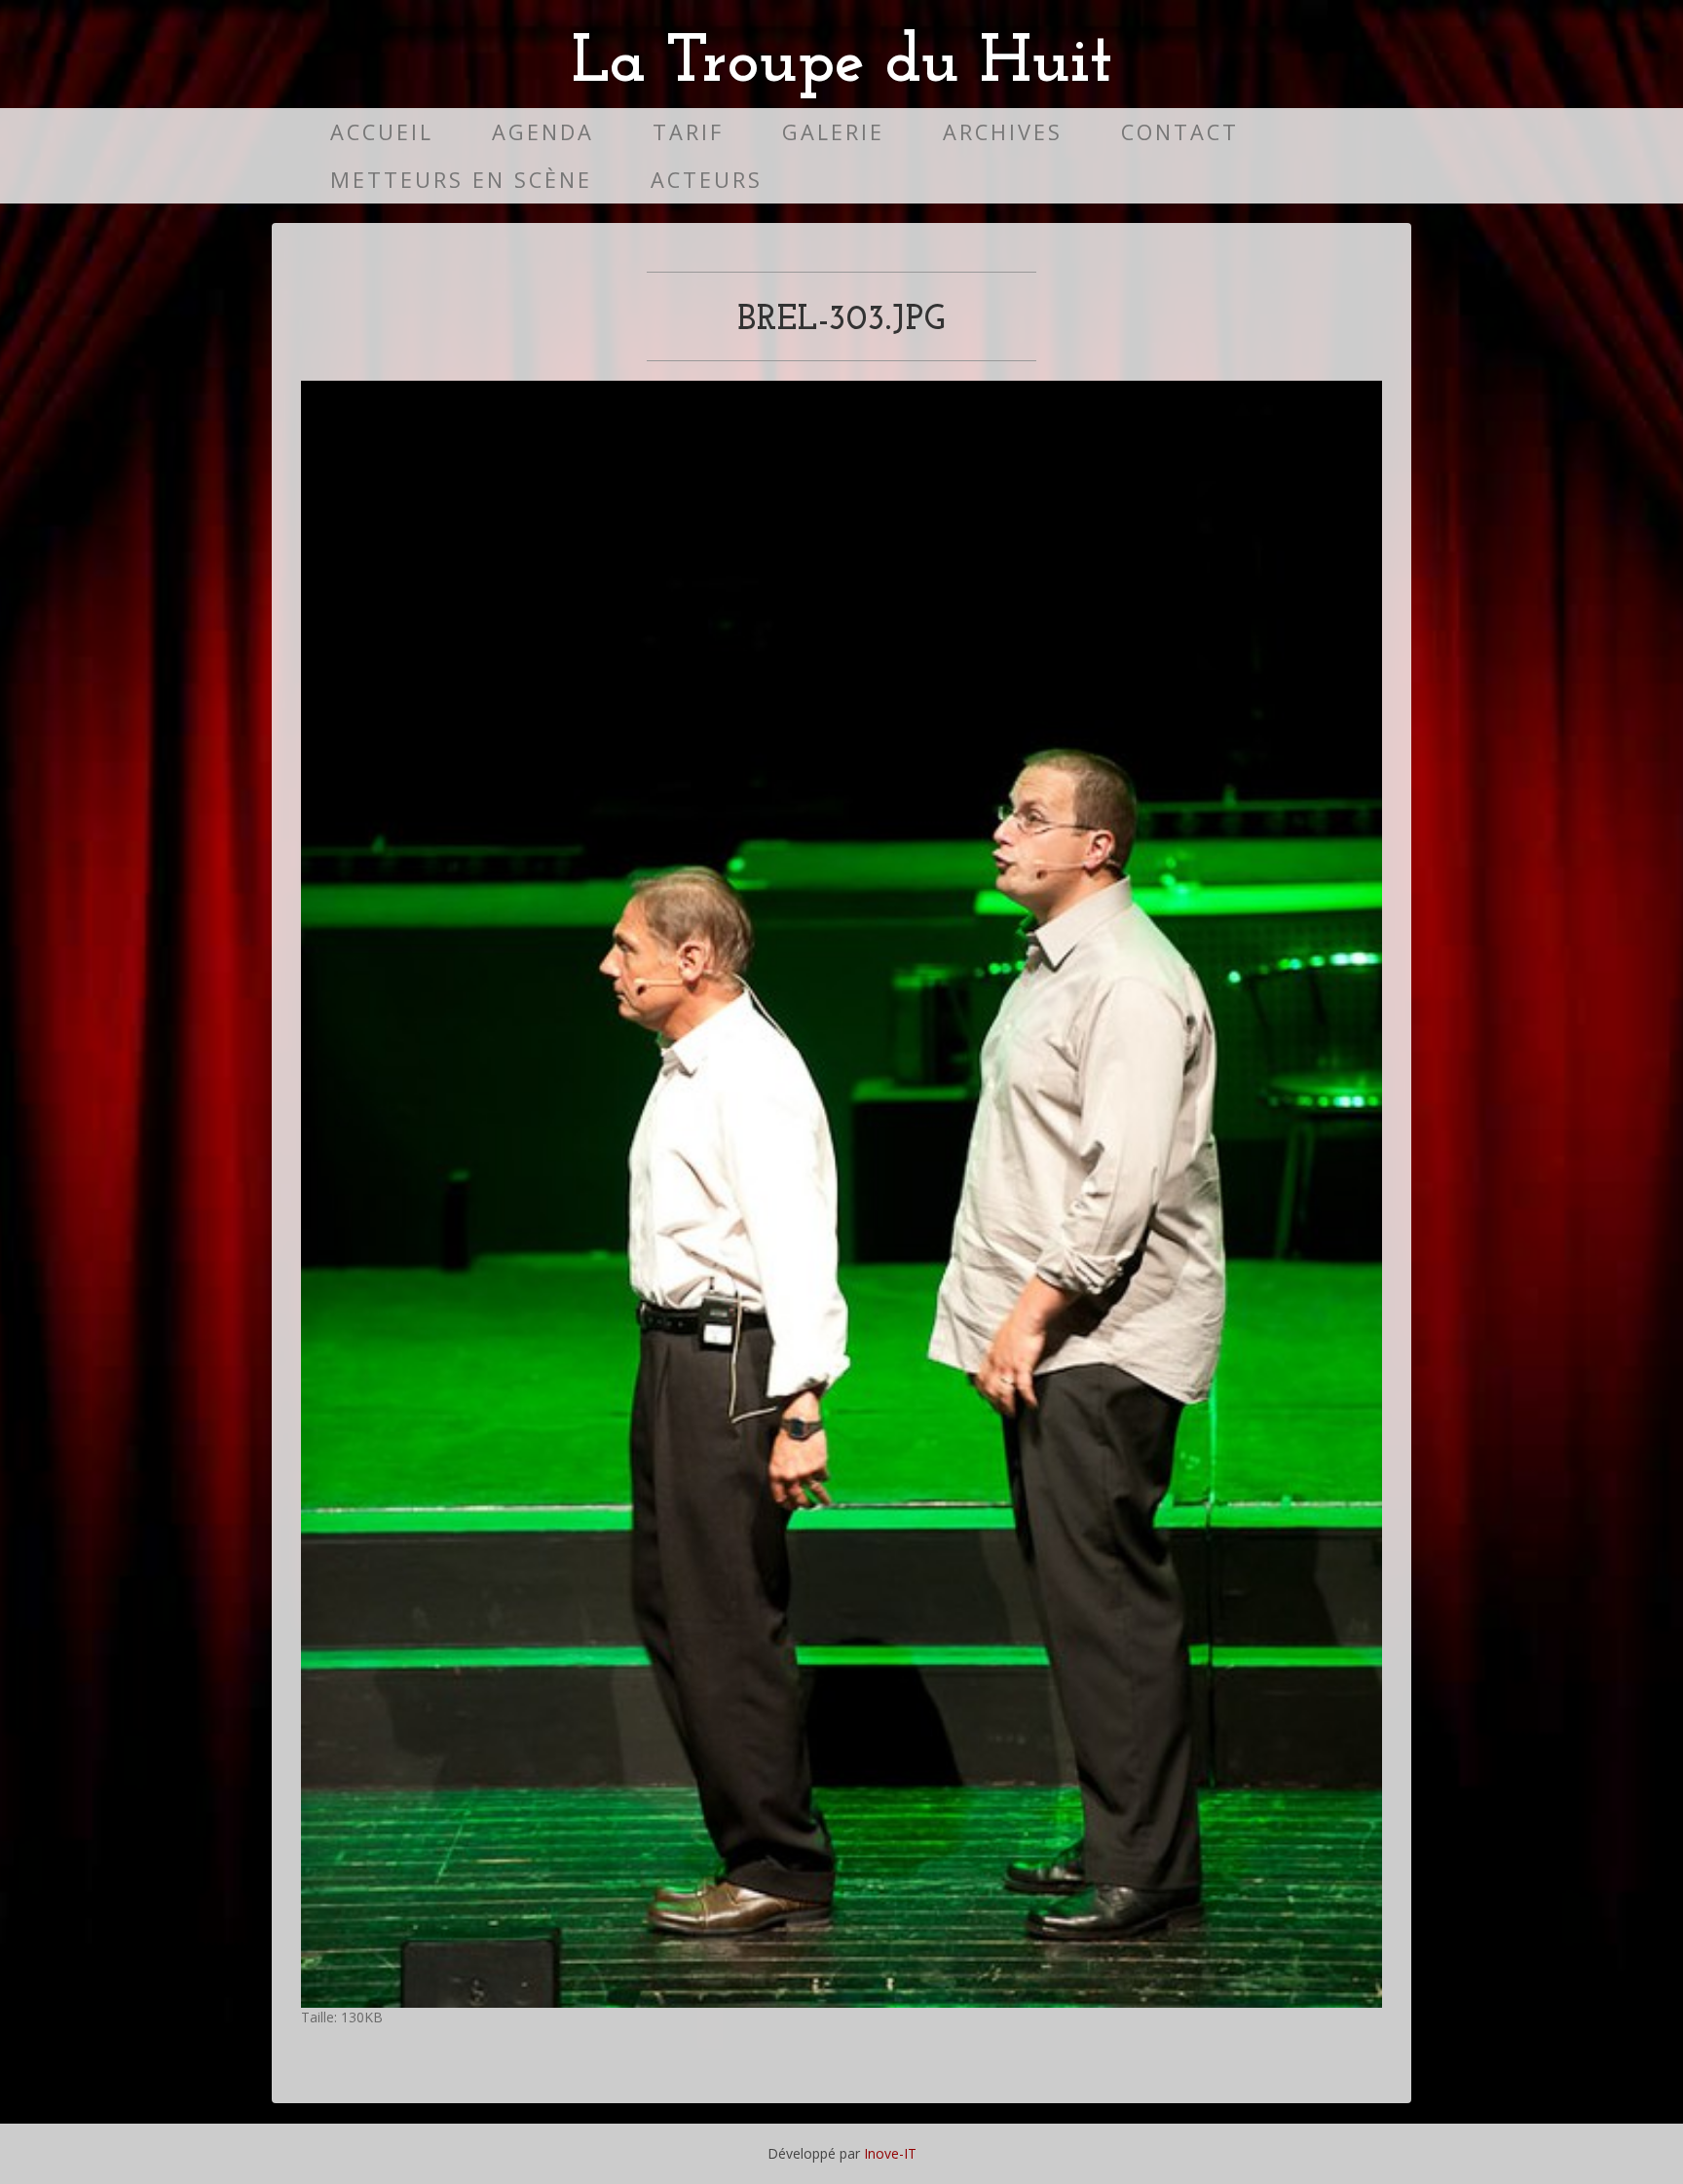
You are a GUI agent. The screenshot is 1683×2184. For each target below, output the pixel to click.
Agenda (543, 132)
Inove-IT (890, 2153)
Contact (1180, 132)
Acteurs (707, 180)
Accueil (382, 132)
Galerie (833, 132)
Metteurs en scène (461, 180)
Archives (1003, 132)
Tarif (688, 132)
